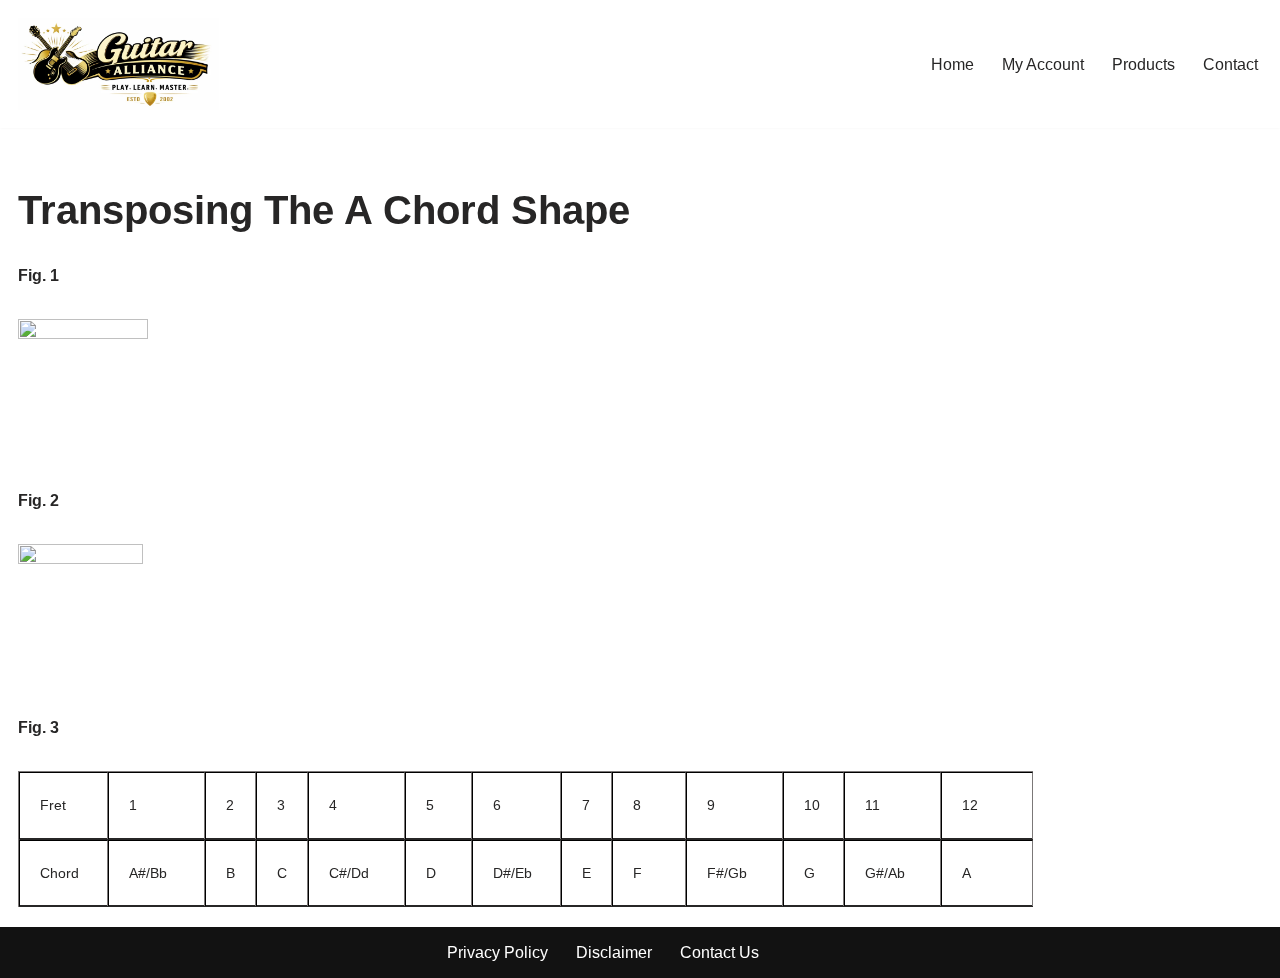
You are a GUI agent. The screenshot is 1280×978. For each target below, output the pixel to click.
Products (1143, 64)
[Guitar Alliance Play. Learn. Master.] (118, 64)
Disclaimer (614, 952)
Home (952, 64)
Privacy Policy (497, 952)
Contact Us (719, 952)
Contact (1230, 64)
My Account (1043, 64)
